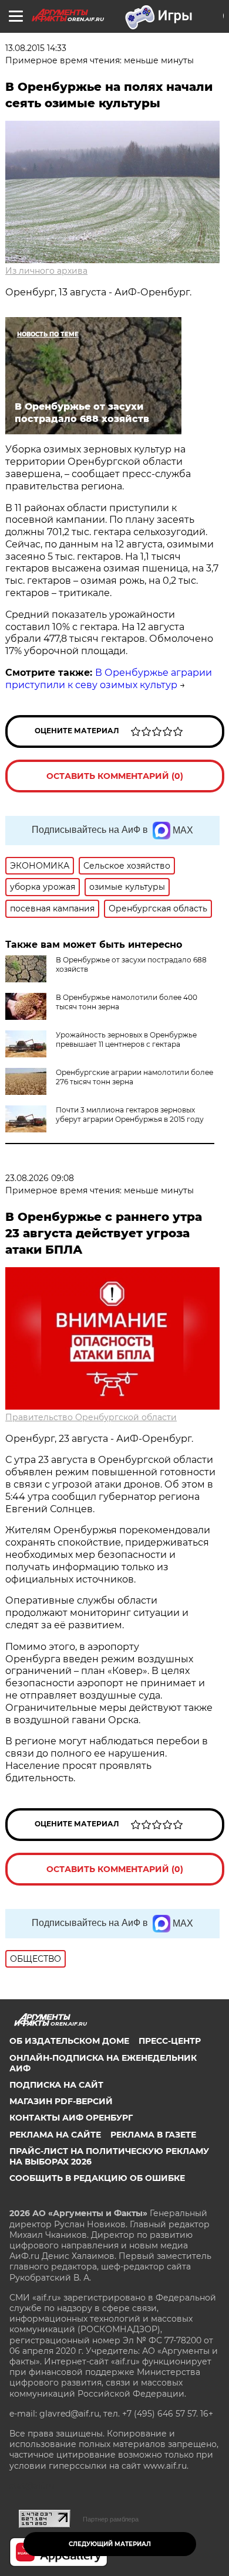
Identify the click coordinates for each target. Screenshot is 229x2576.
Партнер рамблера (111, 2519)
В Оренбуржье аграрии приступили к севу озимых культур (109, 679)
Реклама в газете (153, 2135)
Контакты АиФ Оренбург (71, 2118)
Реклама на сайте (55, 2135)
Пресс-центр (170, 2041)
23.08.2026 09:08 (40, 1178)
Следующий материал (110, 2544)
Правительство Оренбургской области (91, 1417)
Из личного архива (46, 271)
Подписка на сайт (56, 2085)
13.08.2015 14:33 (36, 48)
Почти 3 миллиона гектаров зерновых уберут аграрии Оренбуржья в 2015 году (130, 1115)
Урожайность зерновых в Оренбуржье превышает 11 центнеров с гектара (126, 1039)
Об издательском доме (69, 2041)
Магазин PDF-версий (61, 2101)
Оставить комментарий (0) (115, 776)
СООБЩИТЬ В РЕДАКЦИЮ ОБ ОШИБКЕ (97, 2178)
